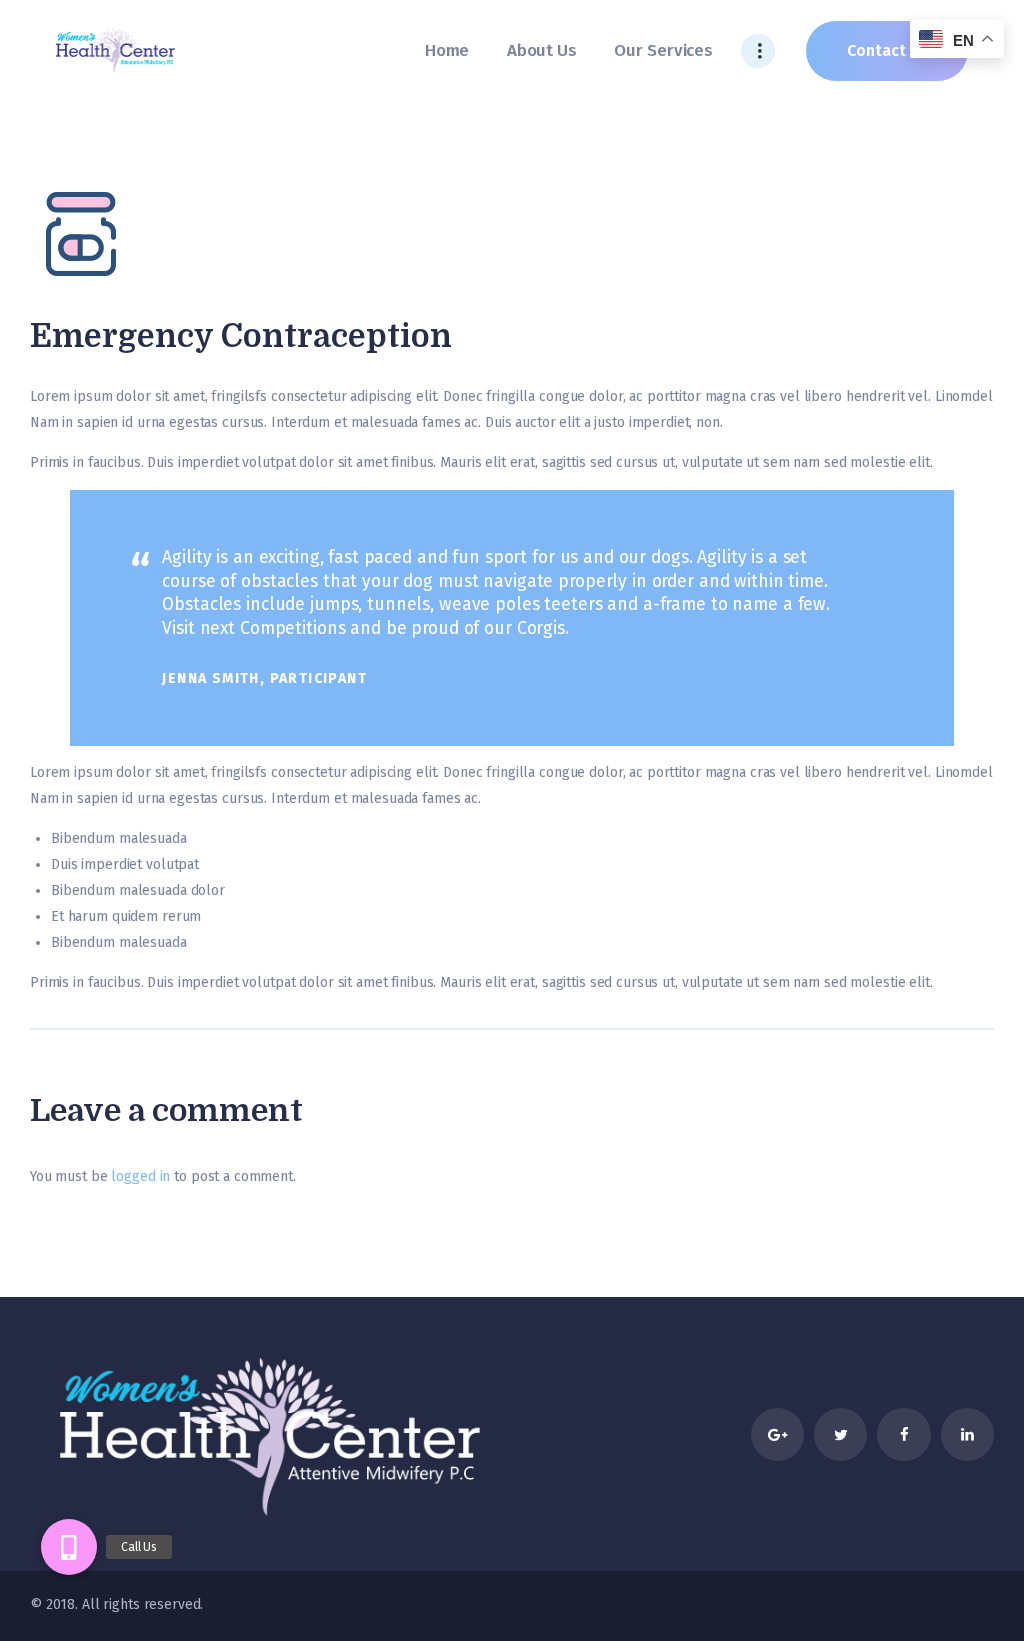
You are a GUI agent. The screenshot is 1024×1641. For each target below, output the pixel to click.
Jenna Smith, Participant (264, 678)
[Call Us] (69, 1547)
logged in (140, 1176)
